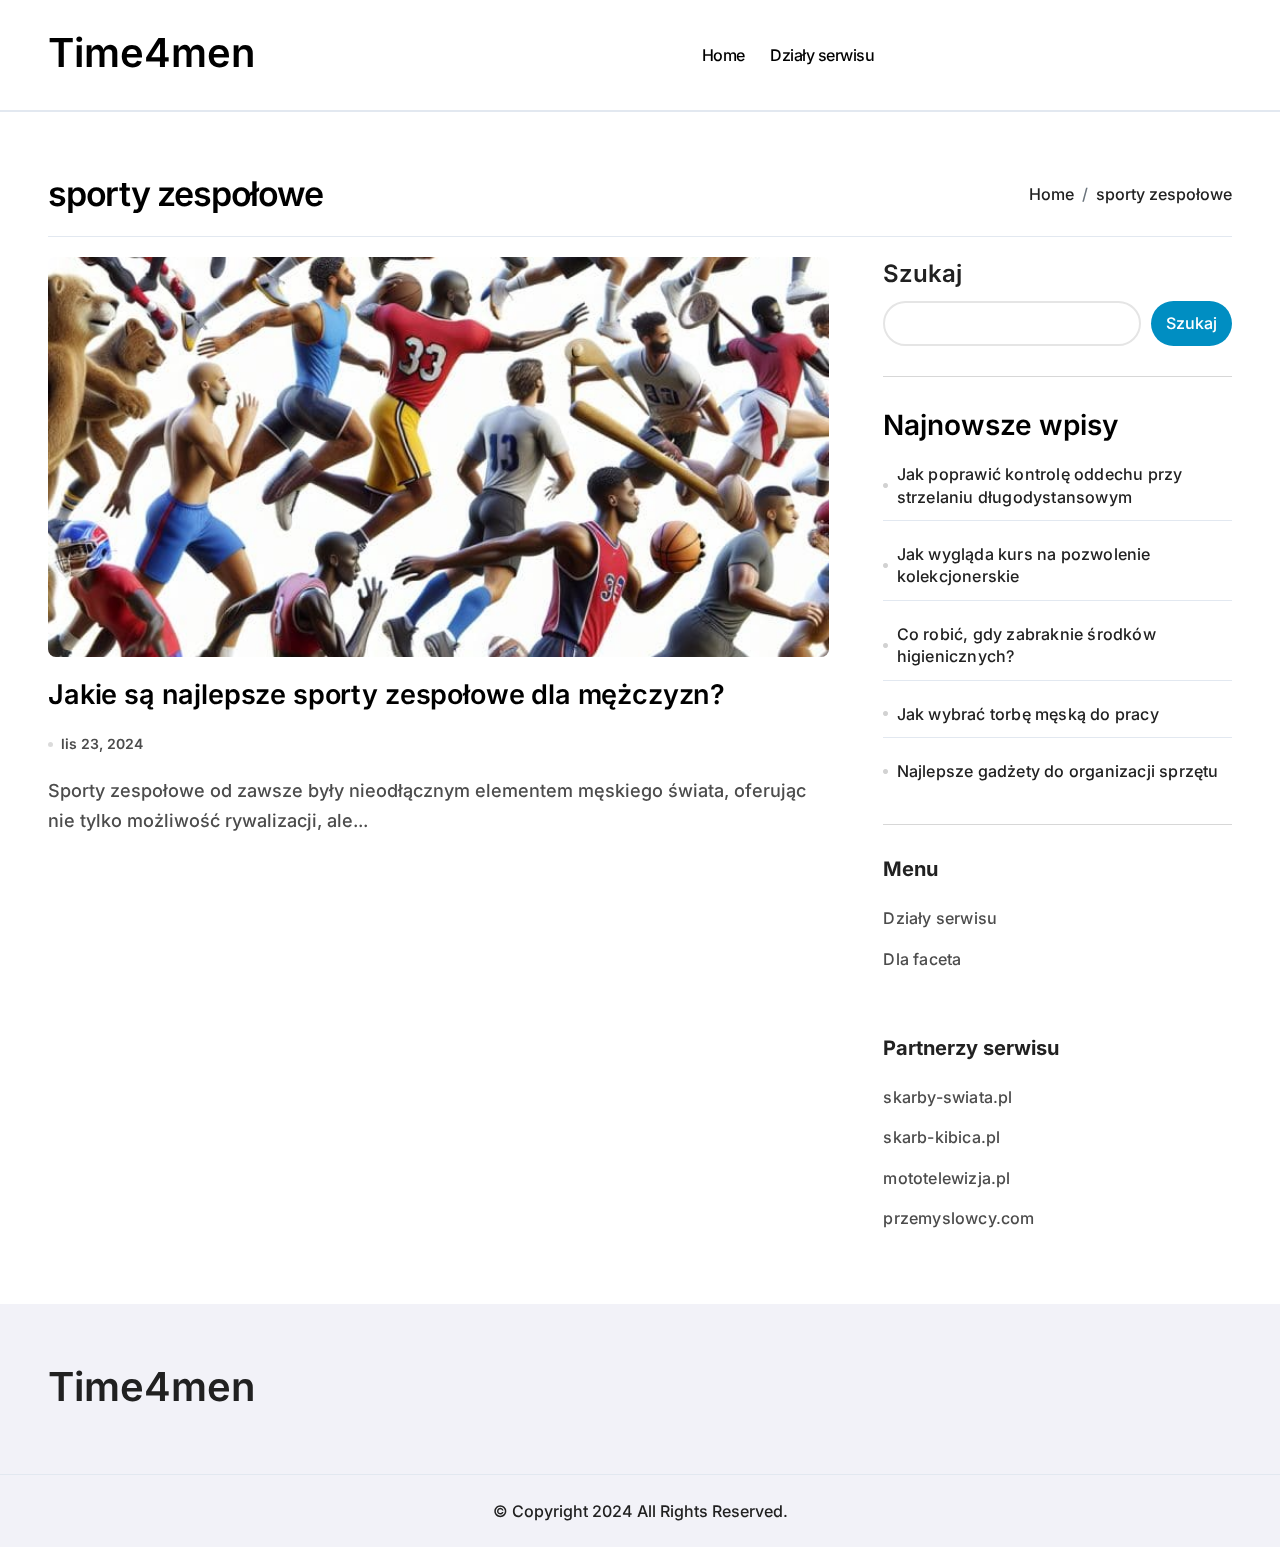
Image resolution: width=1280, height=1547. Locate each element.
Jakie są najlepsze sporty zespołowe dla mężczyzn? (386, 694)
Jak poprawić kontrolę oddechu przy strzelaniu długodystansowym (1040, 485)
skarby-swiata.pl (947, 1097)
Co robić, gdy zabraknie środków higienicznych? (1026, 645)
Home (723, 55)
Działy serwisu (822, 55)
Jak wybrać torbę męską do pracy (1028, 714)
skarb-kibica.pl (941, 1137)
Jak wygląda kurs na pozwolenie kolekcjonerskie (1024, 565)
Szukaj (922, 273)
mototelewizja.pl (946, 1178)
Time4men (151, 52)
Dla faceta (922, 959)
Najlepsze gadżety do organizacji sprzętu (1058, 771)
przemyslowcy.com (958, 1218)
